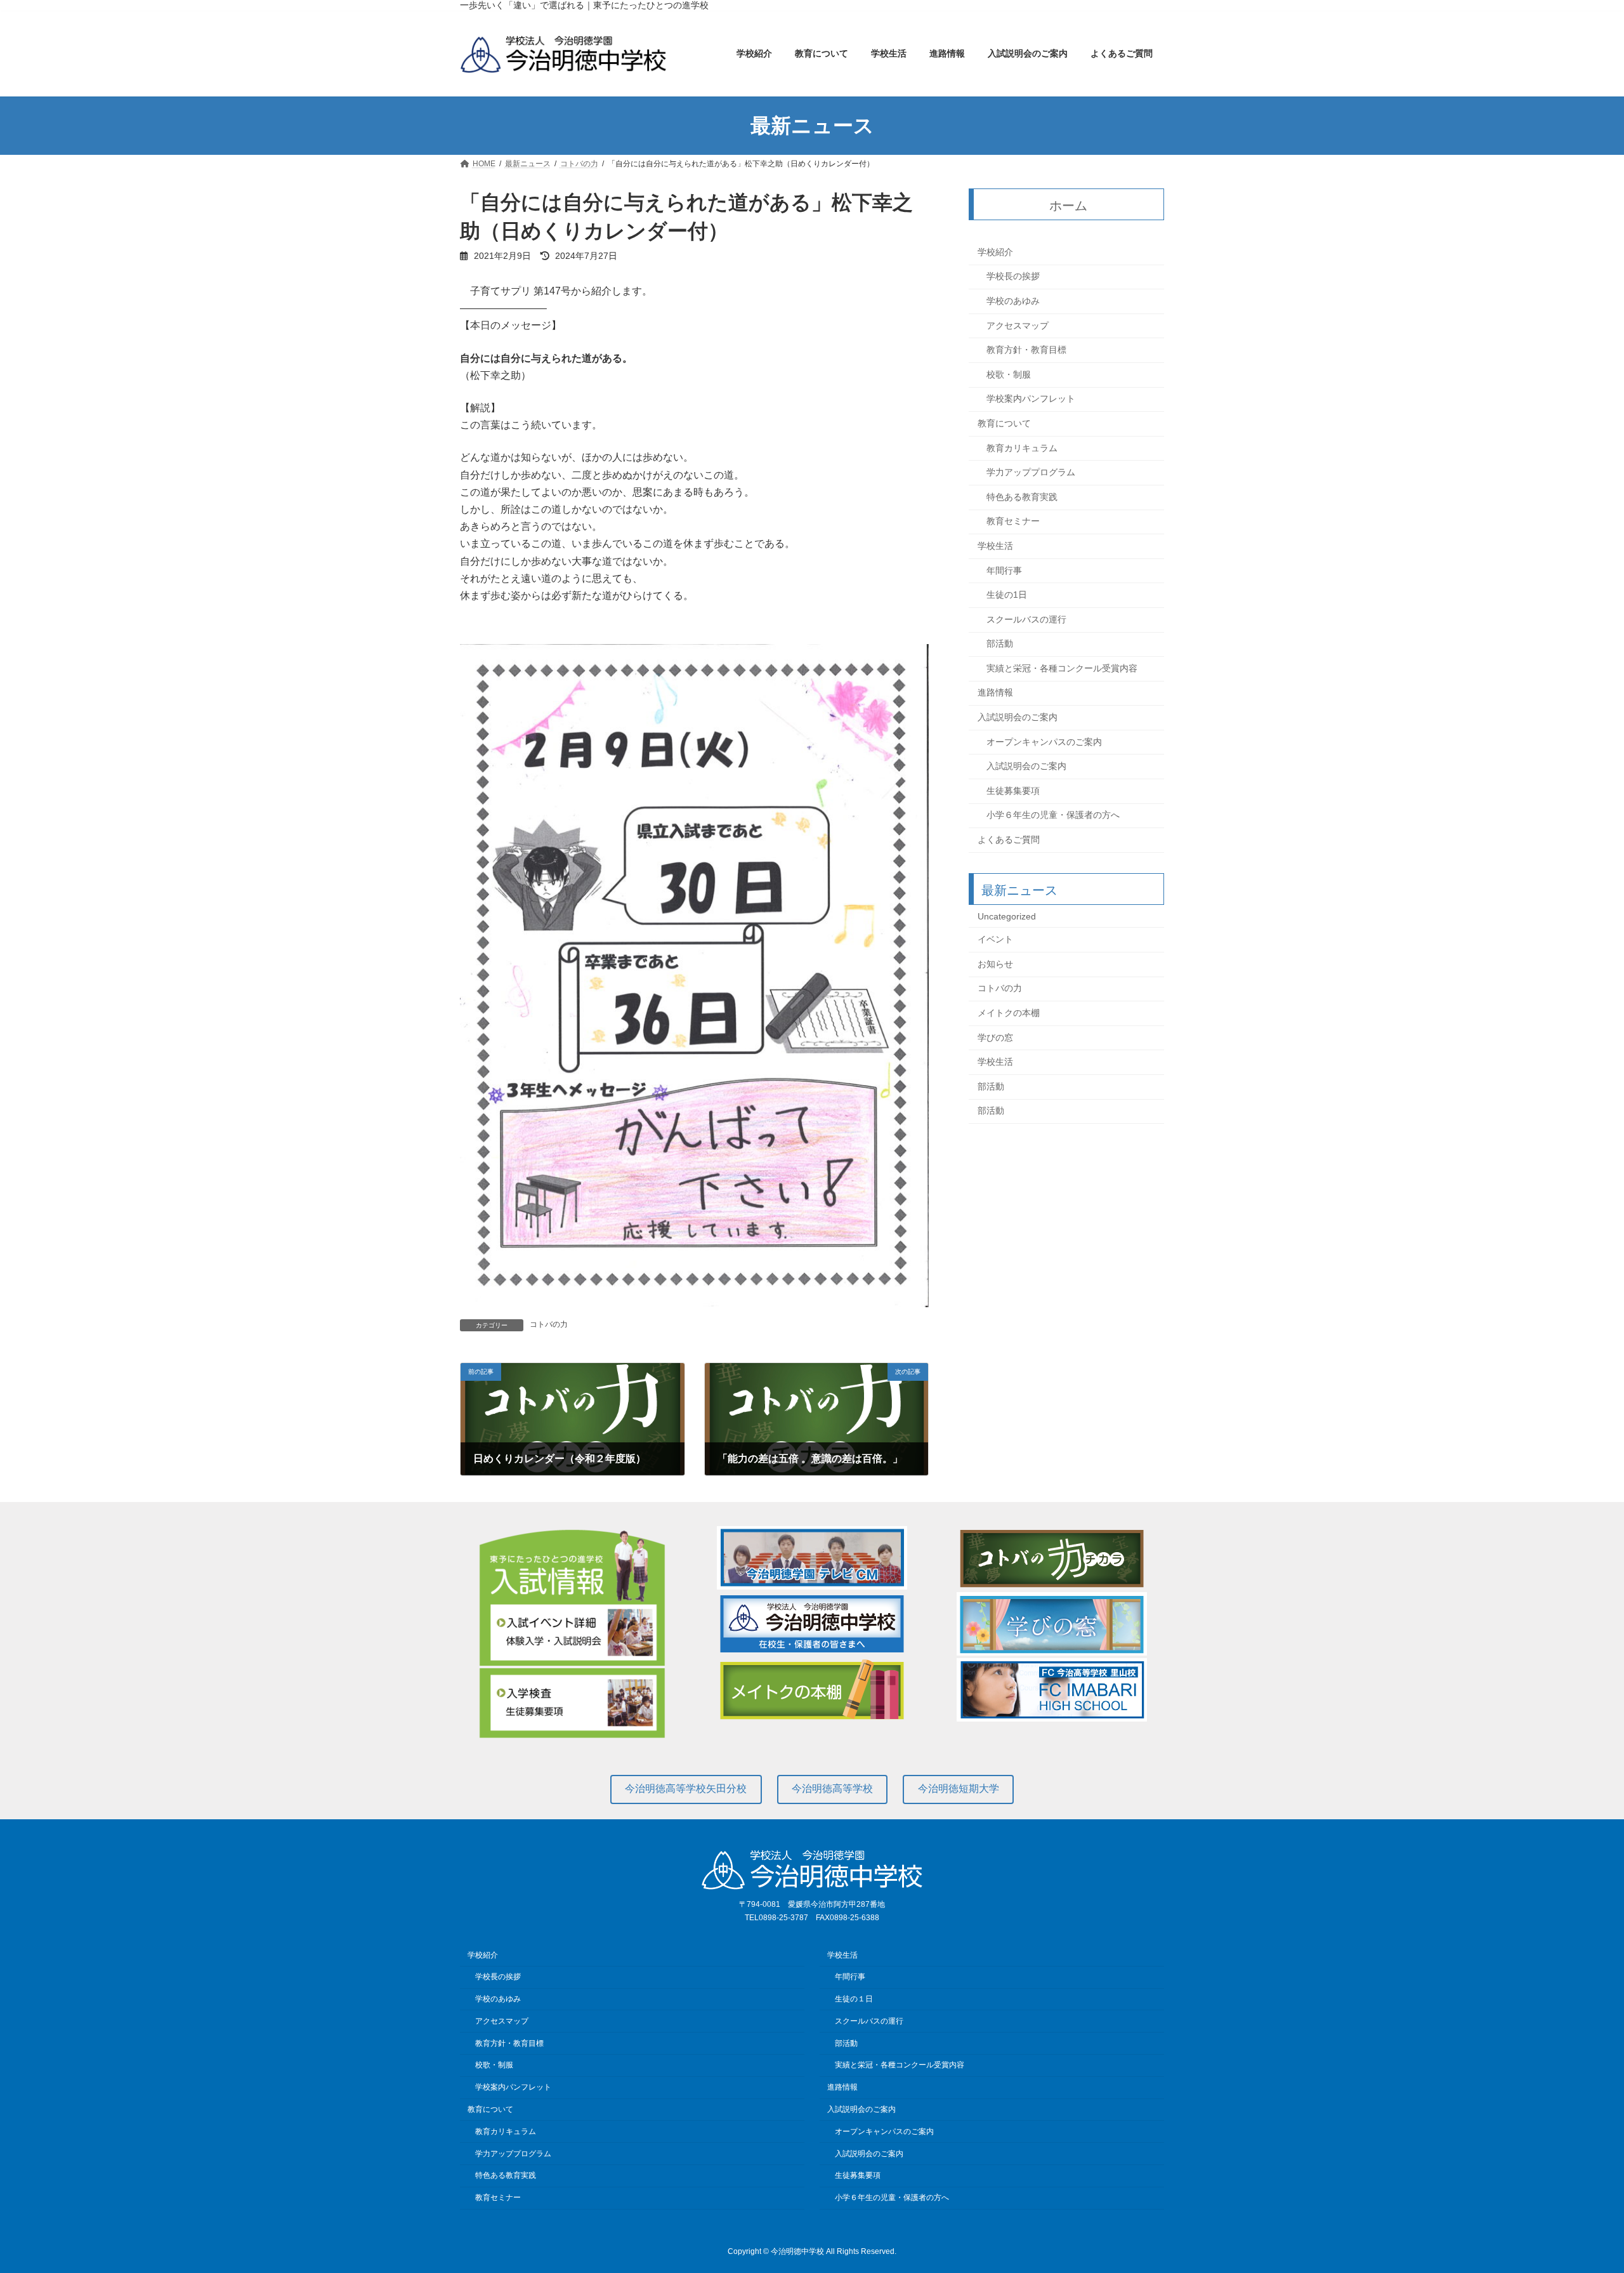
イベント (995, 940)
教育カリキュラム (1022, 448)
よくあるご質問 (1009, 840)
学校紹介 (995, 252)
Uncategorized (1007, 916)
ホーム (1069, 206)
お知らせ (995, 964)
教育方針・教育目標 (1026, 350)
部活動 (1000, 644)
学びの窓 (995, 1038)
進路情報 (995, 693)
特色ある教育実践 (1022, 497)
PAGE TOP (1577, 2193)
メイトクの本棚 (1009, 1013)
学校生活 (995, 546)
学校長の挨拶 (1013, 277)
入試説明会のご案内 (1018, 717)
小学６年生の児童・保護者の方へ (1053, 815)
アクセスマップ (1018, 326)
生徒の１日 (854, 1999)
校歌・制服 (1009, 374)
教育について (1004, 423)
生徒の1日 (1007, 595)
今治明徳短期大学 (959, 1789)
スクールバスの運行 (1026, 619)
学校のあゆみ (1013, 301)
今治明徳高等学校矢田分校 (686, 1789)
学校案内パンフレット (1031, 399)
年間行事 (1004, 570)
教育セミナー (1013, 522)
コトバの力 (549, 1324)
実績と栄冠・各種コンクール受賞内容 (1062, 668)
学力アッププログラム (1031, 473)
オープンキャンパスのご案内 (1044, 742)
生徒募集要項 (1013, 791)
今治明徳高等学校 (832, 1789)
